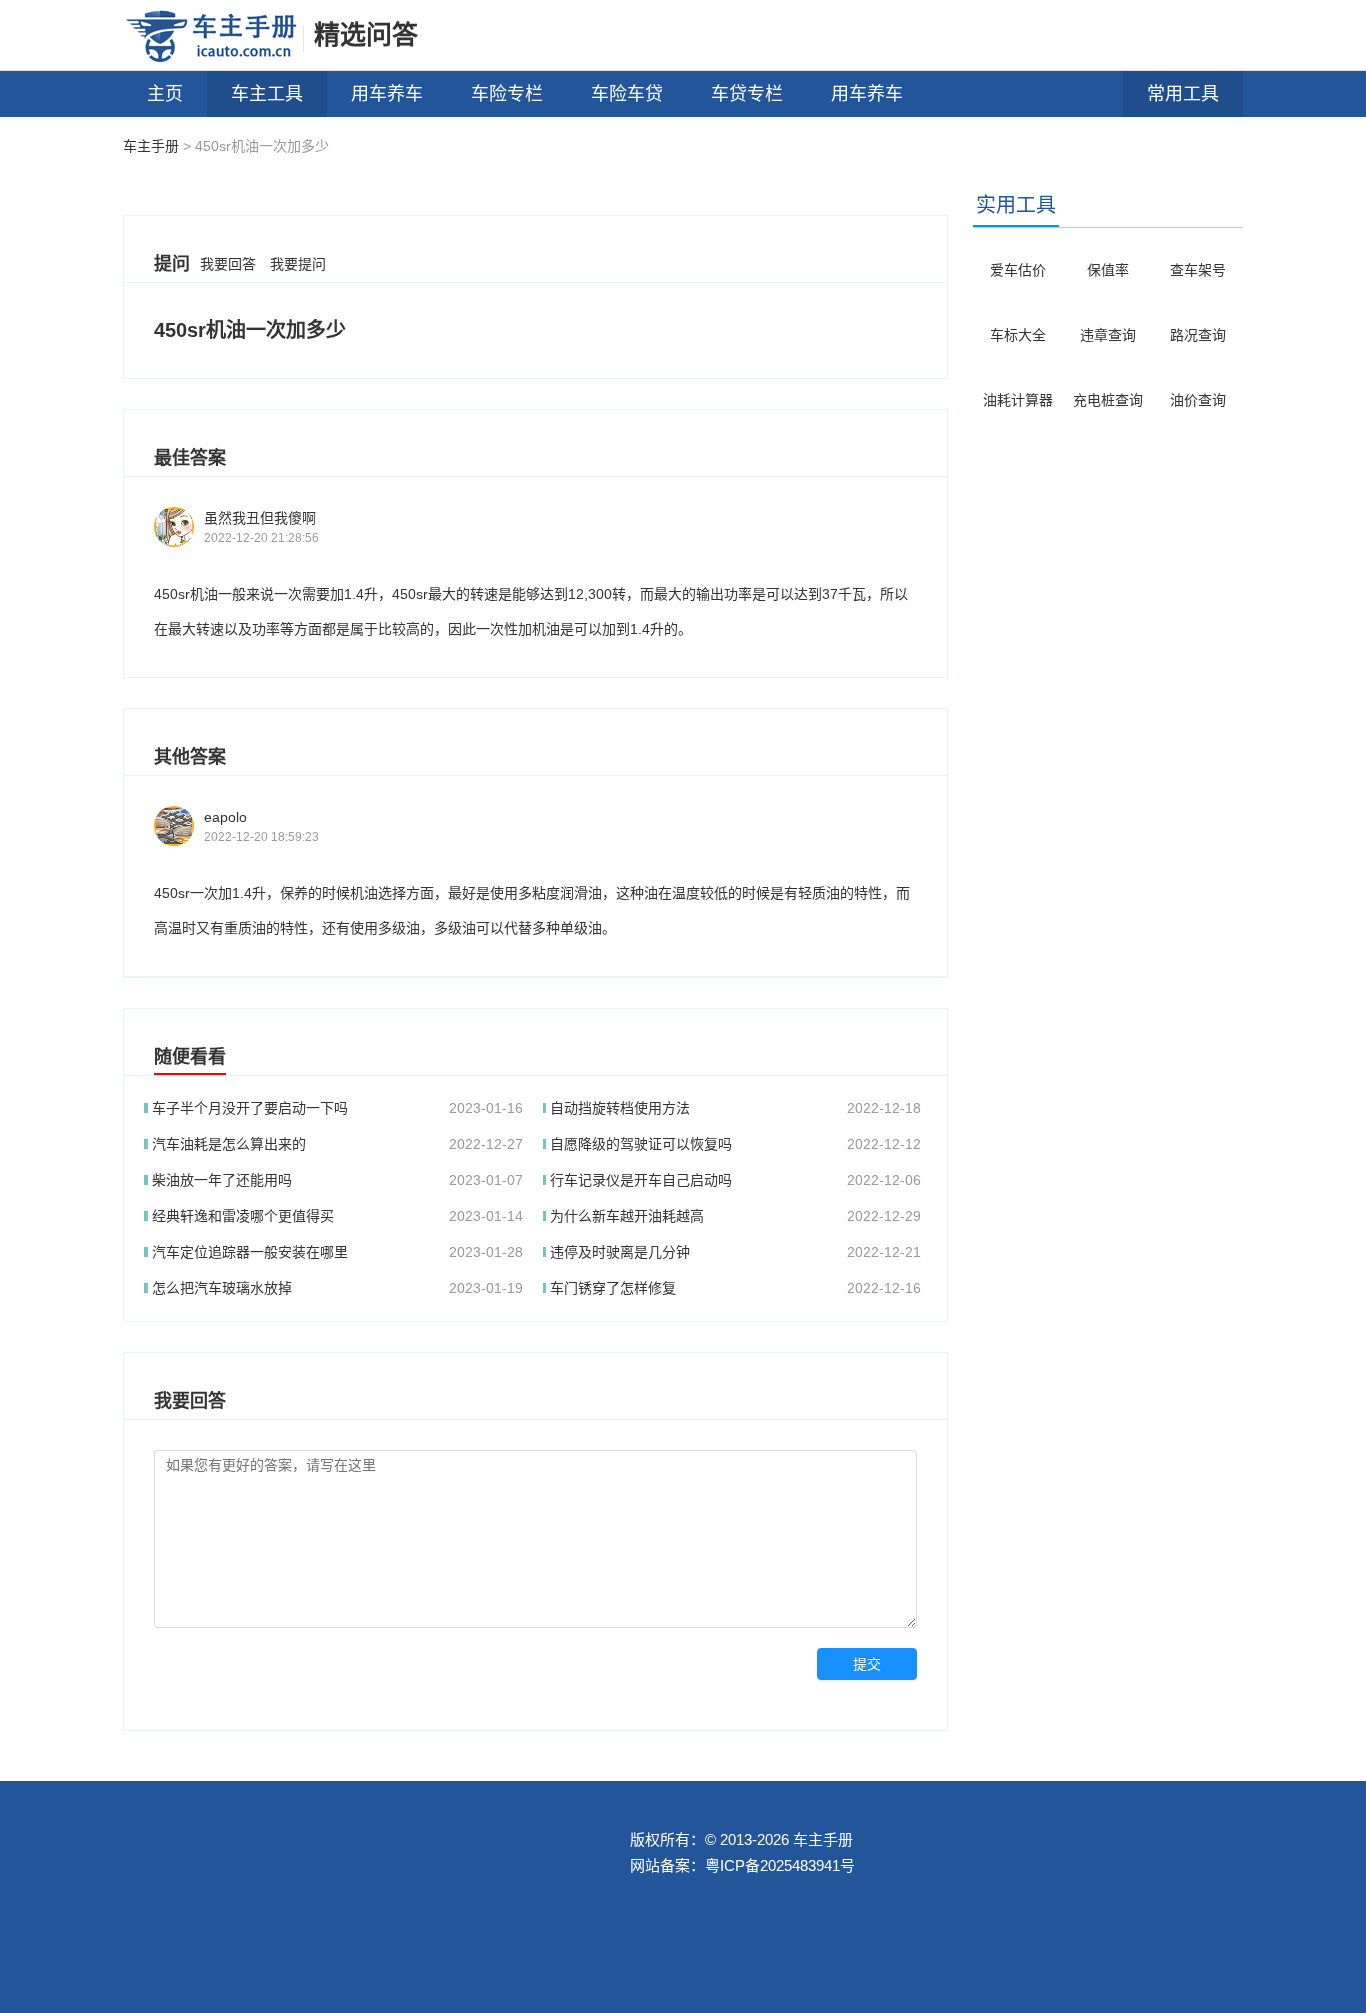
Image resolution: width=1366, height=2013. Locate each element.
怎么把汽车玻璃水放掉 (222, 1288)
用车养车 (387, 94)
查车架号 (1198, 270)
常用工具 (1183, 94)
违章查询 (1108, 335)
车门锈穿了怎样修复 (613, 1288)
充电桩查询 (1108, 400)
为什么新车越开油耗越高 (627, 1216)
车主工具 (267, 94)
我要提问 (298, 264)
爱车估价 (1018, 270)
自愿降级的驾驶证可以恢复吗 (641, 1144)
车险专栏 (507, 94)
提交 (867, 1664)
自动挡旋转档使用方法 (620, 1108)
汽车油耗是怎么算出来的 (229, 1144)
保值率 (1108, 270)
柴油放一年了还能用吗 (222, 1180)
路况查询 (1198, 335)
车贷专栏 (747, 94)
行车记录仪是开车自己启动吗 (641, 1180)
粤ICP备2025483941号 (780, 1865)
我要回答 (228, 264)
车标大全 (1018, 335)
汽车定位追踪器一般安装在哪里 (250, 1252)
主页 (165, 94)
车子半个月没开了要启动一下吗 (250, 1108)
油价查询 (1198, 400)
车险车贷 (627, 94)
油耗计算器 (1018, 400)
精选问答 (366, 35)
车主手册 (151, 146)
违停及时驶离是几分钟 (620, 1252)
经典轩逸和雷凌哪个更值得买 (243, 1216)
